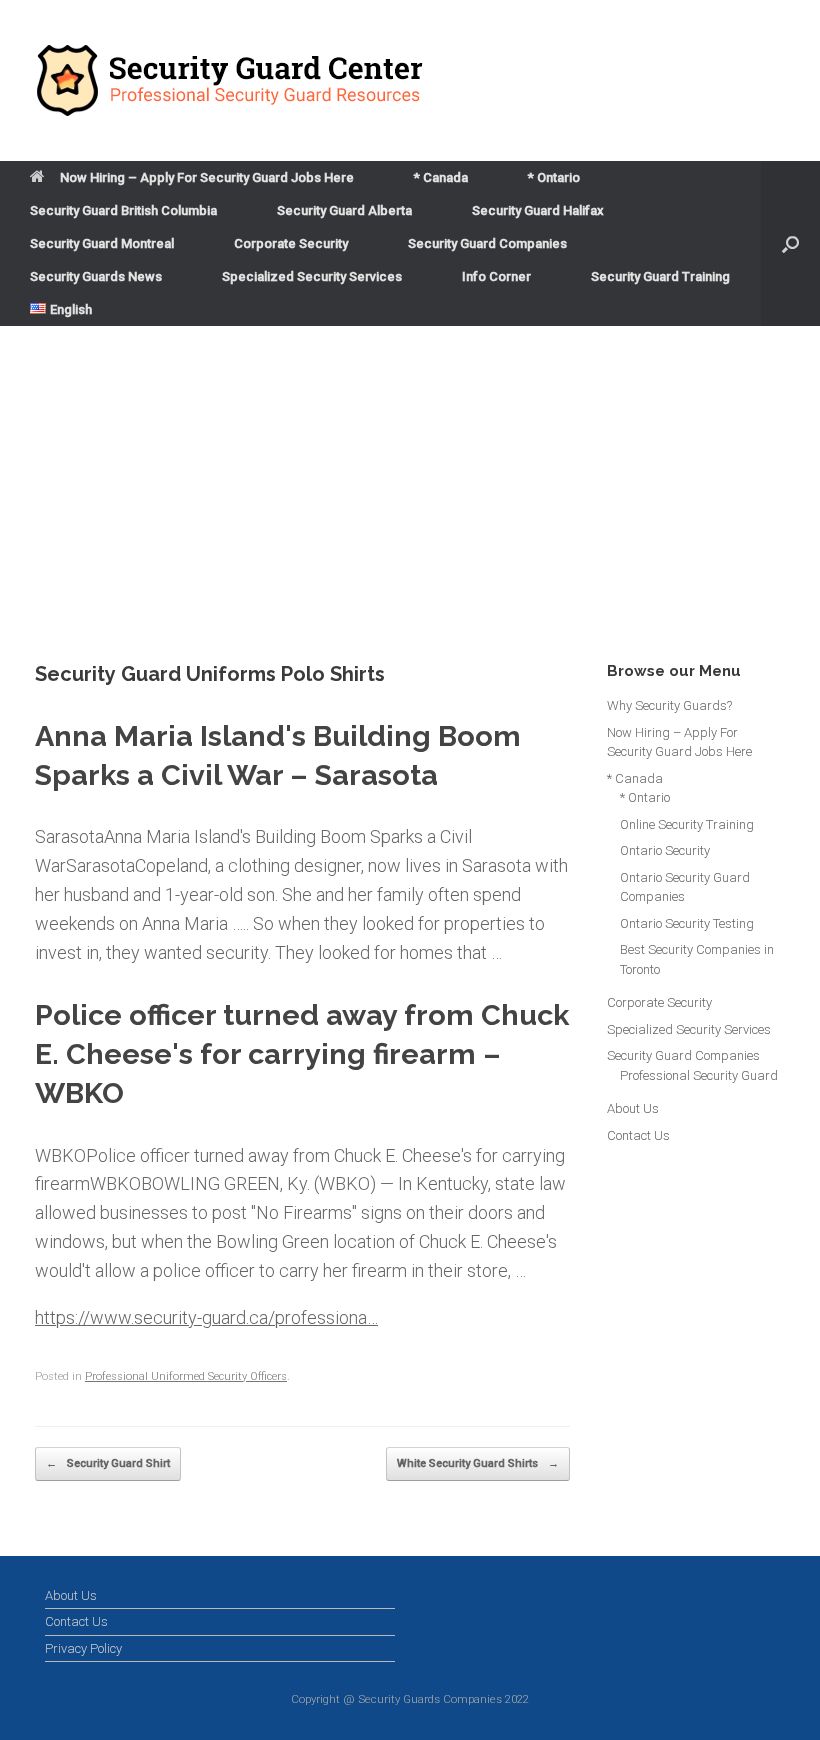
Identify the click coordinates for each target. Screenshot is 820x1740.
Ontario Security (665, 850)
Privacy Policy (83, 1648)
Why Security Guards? (669, 705)
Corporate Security (291, 243)
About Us (633, 1108)
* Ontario (554, 177)
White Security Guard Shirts (478, 1463)
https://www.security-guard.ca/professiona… (206, 1317)
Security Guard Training (660, 276)
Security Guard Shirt (108, 1463)
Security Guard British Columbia (123, 210)
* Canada (441, 177)
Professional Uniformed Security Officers (186, 1376)
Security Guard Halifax (538, 210)
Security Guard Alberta (344, 210)
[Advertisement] (410, 476)
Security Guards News (96, 276)
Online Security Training (687, 824)
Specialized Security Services (312, 276)
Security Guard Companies (487, 243)
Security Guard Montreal (102, 243)
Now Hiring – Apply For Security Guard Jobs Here (207, 177)
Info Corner (496, 276)
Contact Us (638, 1135)
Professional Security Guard (699, 1075)
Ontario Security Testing (687, 923)
